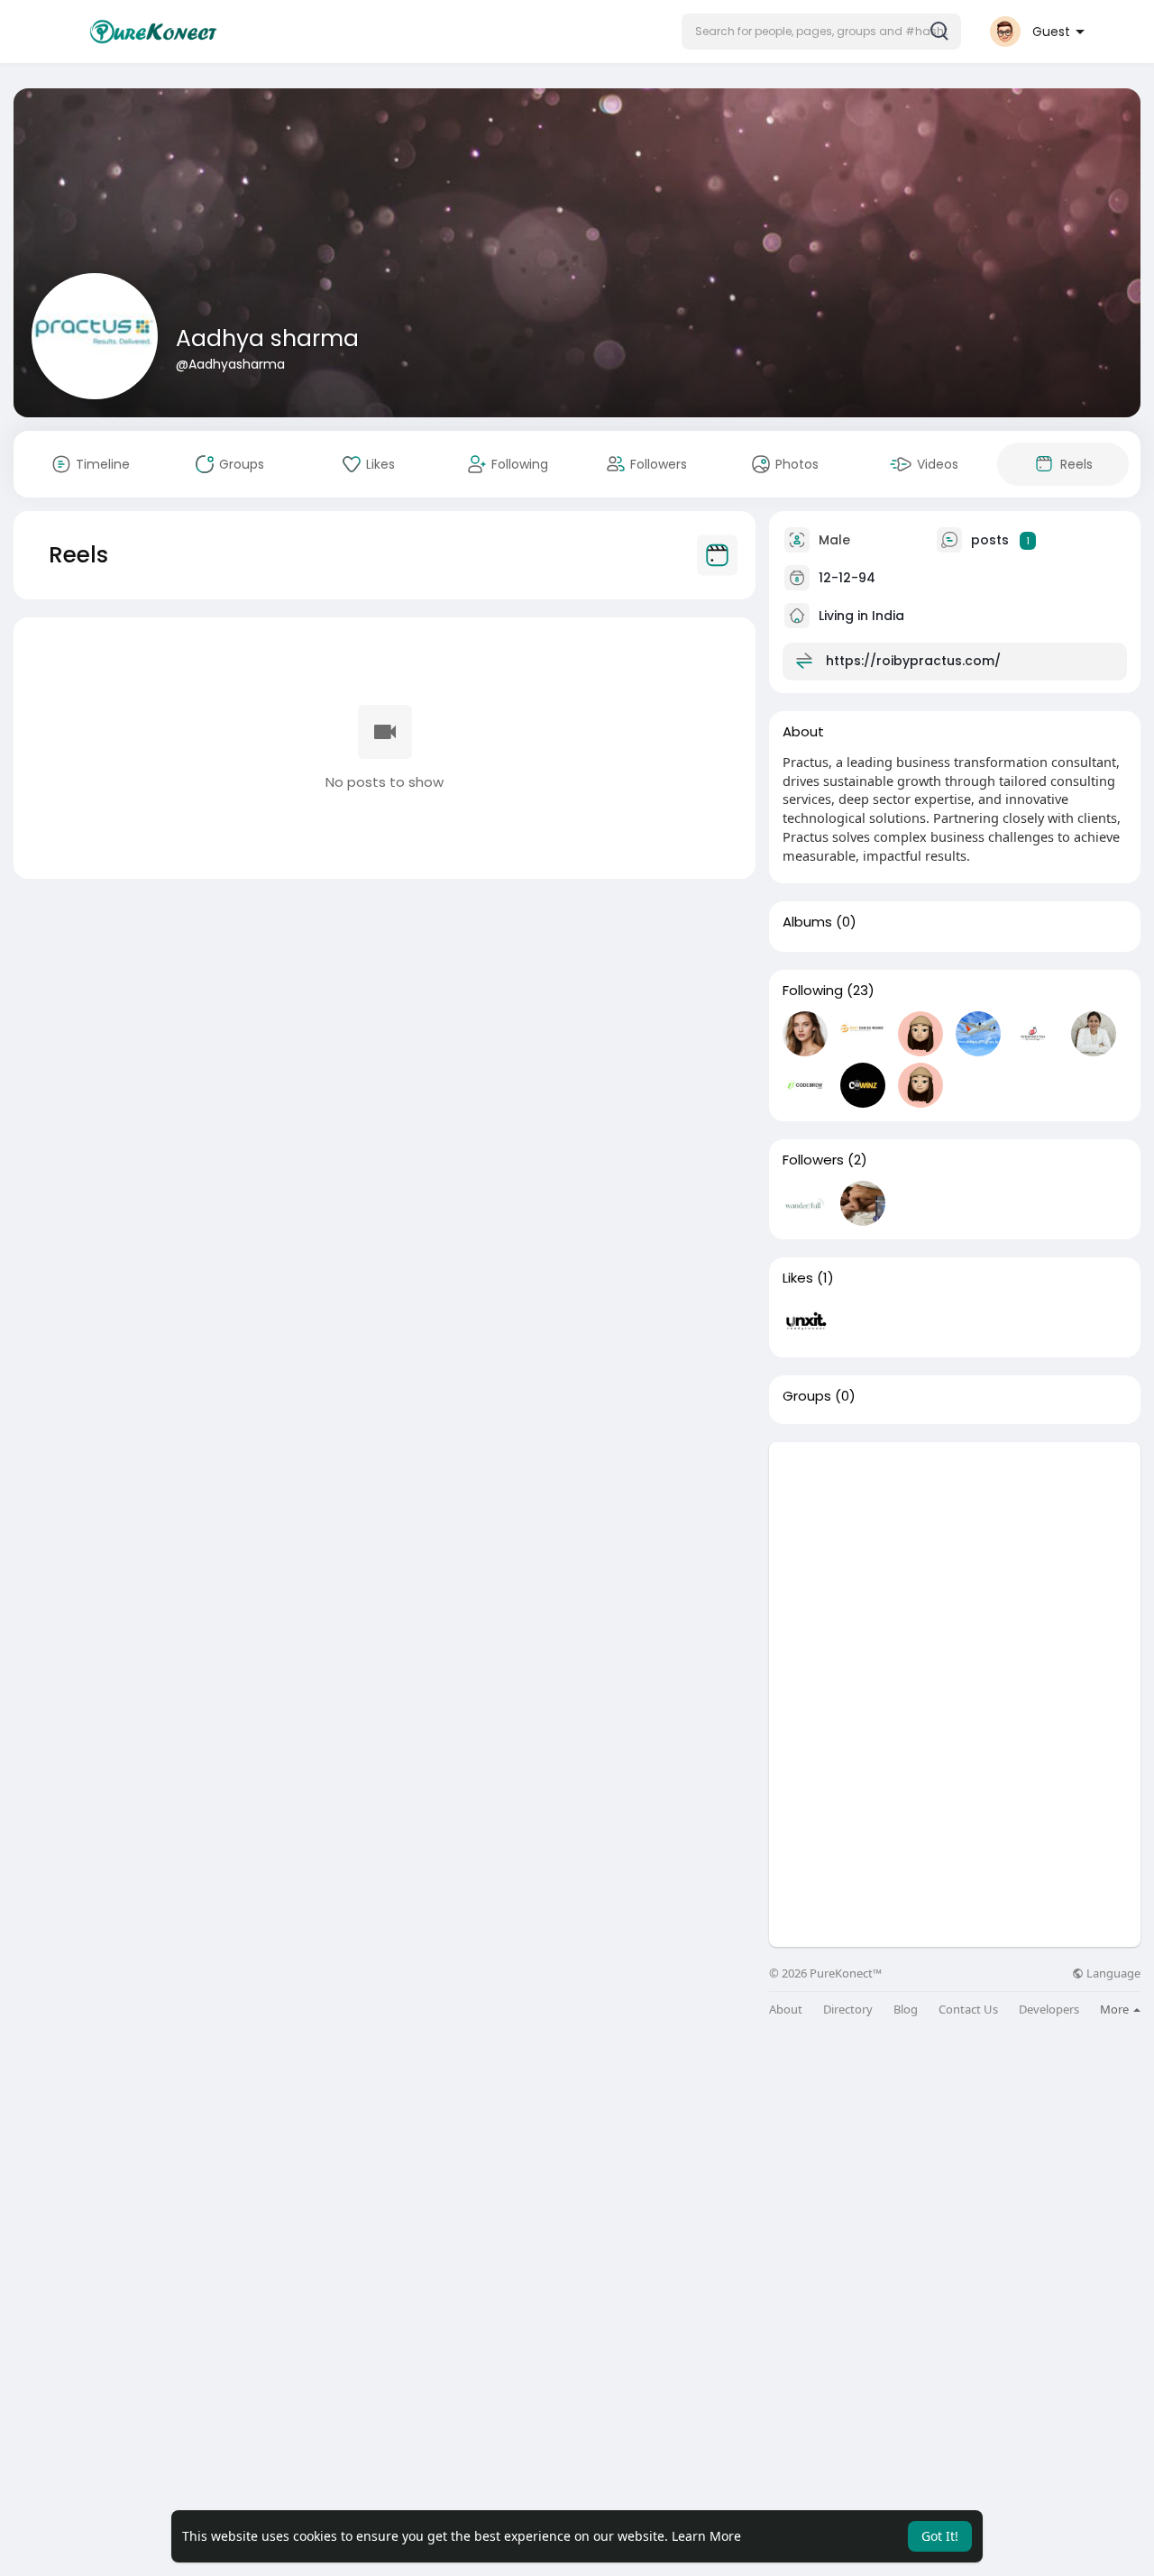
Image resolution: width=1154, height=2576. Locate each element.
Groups (807, 1396)
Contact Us (968, 2010)
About (786, 2010)
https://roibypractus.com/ (913, 661)
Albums (807, 922)
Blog (906, 2010)
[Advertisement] (955, 1568)
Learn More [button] (706, 2536)
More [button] (1116, 2009)
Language (1112, 1973)
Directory (848, 2010)
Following (813, 991)
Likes (798, 1278)
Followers (813, 1160)
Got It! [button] (940, 2536)
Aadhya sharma (267, 338)
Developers (1049, 2010)
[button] (821, 32)
